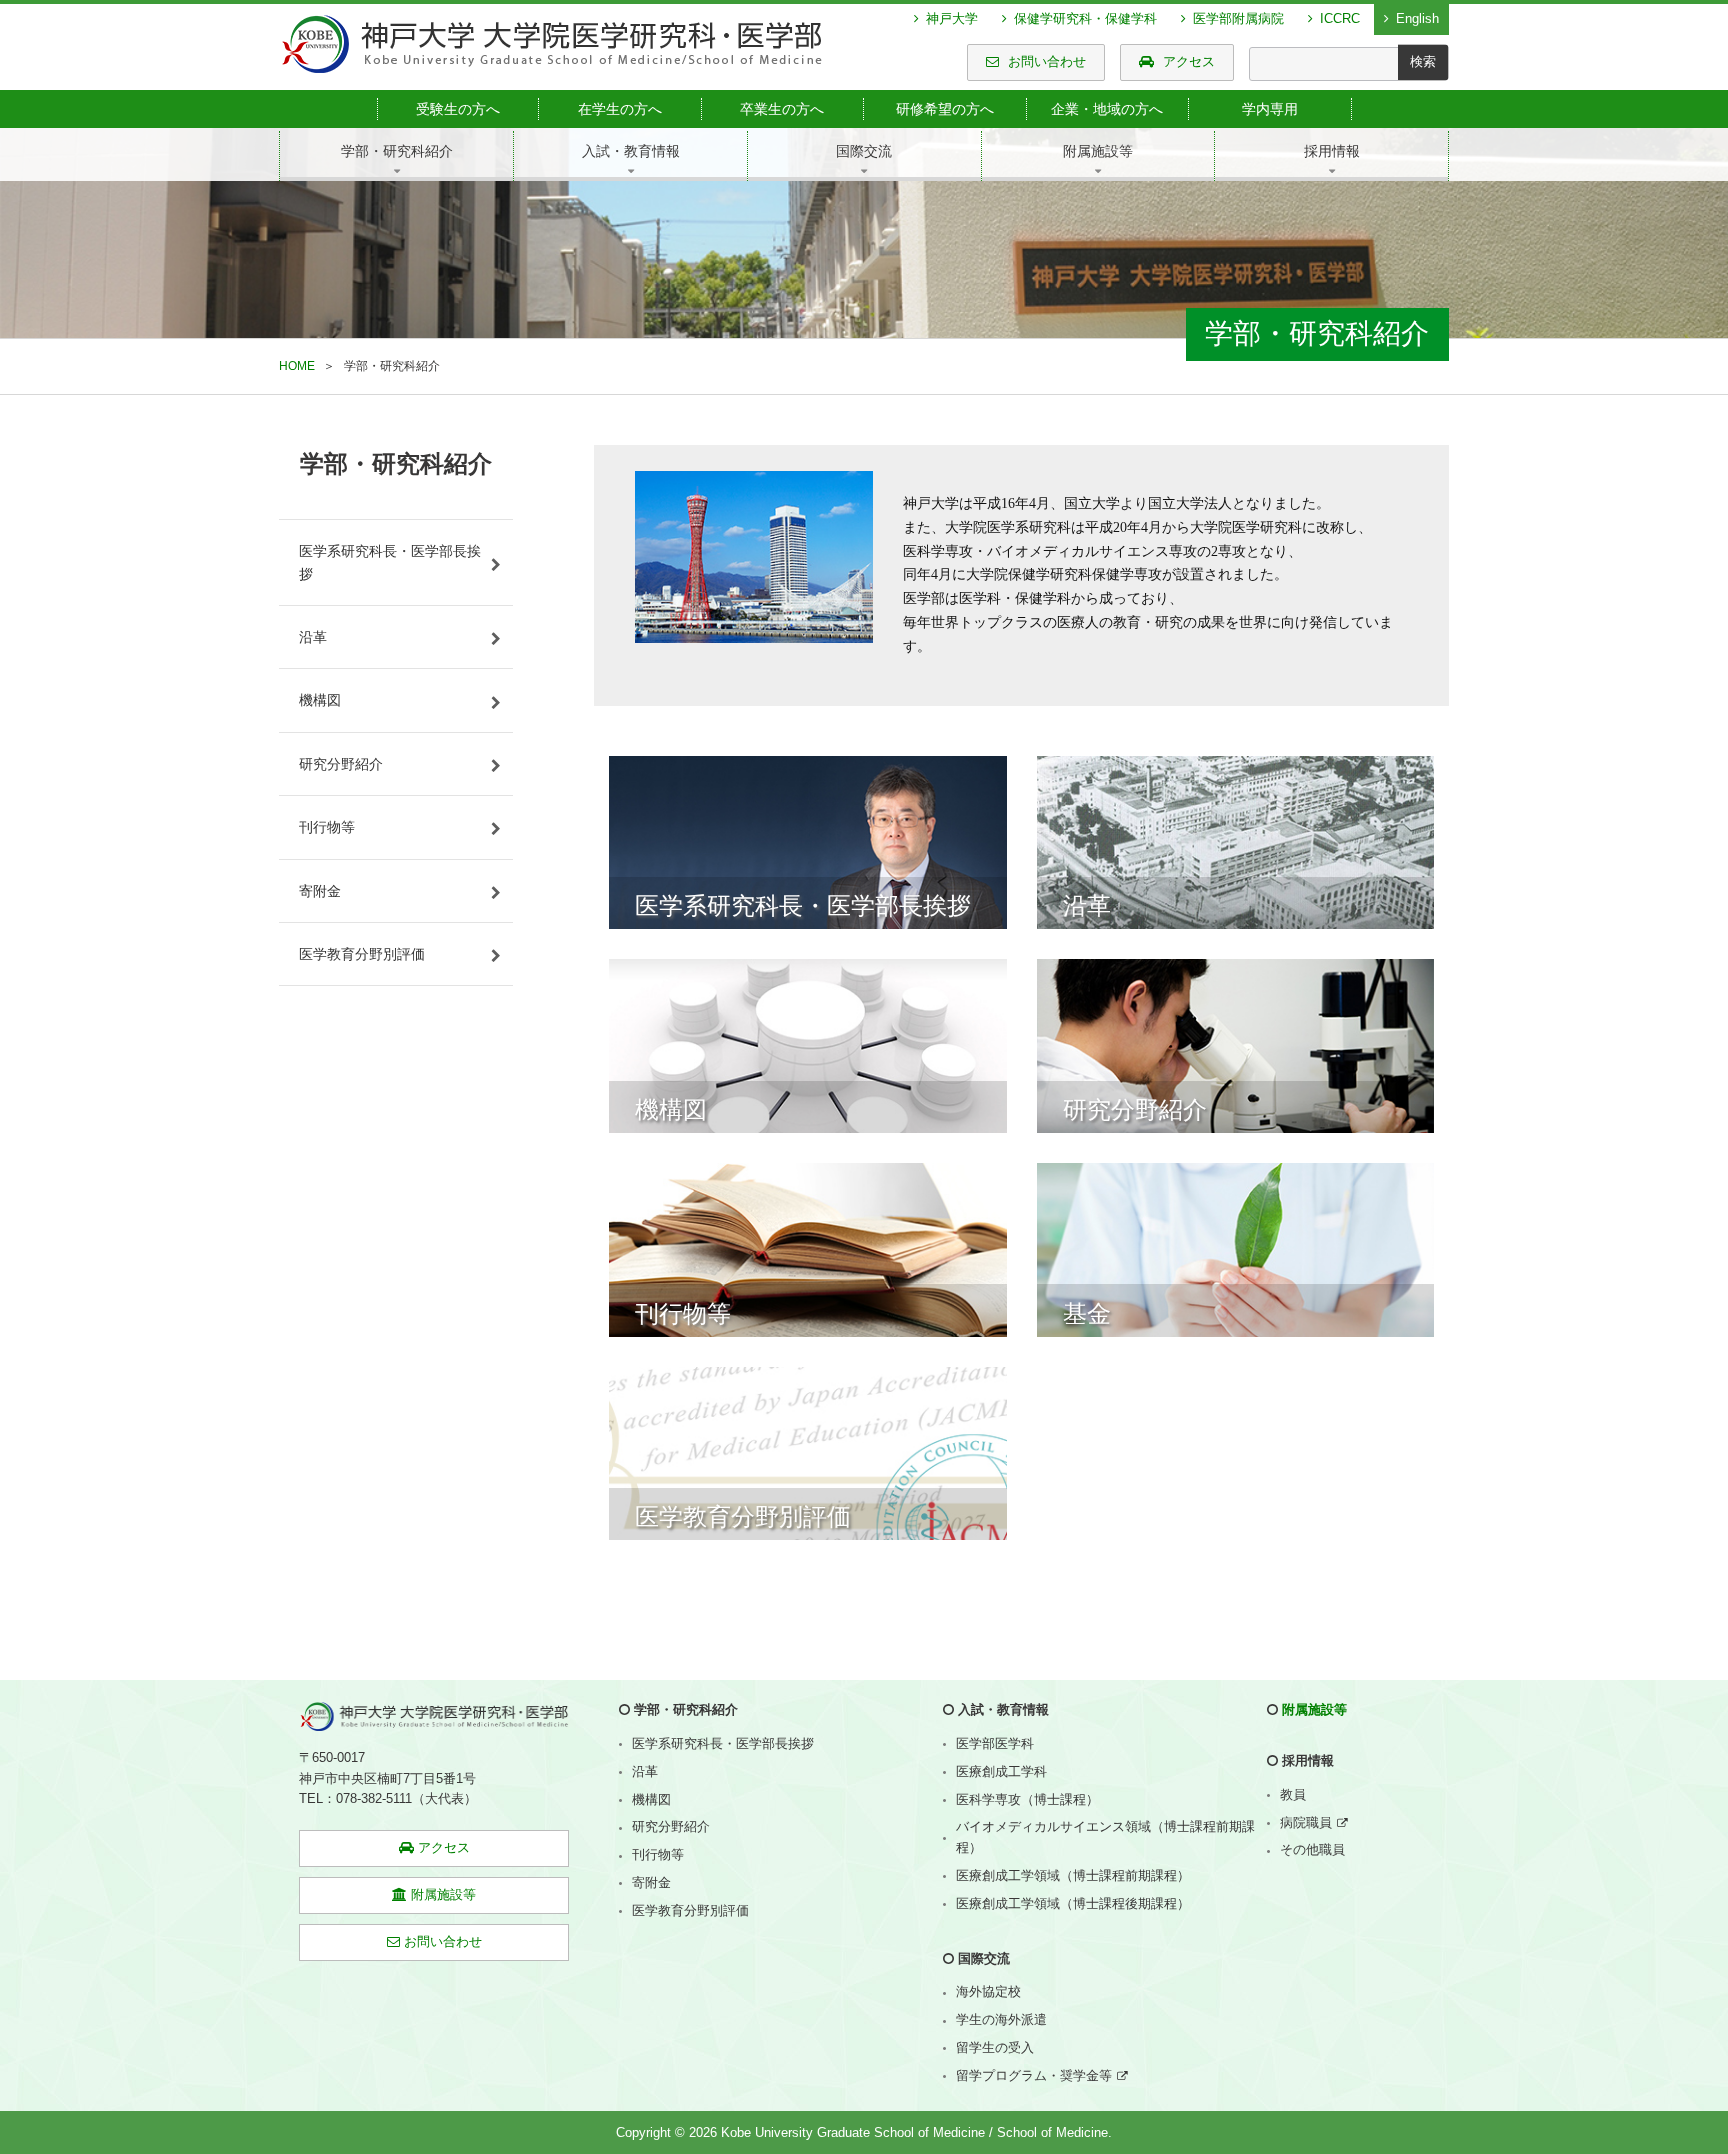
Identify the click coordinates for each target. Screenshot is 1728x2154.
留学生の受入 (995, 2047)
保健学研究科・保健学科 (1083, 18)
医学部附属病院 (1236, 18)
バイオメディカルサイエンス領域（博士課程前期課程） (1105, 1837)
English (1415, 18)
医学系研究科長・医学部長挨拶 (390, 562)
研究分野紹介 (341, 764)
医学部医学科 (995, 1743)
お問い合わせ (1045, 61)
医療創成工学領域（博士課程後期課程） (1073, 1903)
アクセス (1187, 61)
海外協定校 (988, 1991)
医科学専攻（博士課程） (1027, 1799)
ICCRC (1338, 18)
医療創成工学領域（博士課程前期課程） (1073, 1875)
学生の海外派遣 (1001, 2019)
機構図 (320, 700)
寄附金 (320, 891)
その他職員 (1312, 1849)
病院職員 (1306, 1822)
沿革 (313, 637)
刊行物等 (327, 827)
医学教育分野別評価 (362, 954)
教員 (1293, 1794)
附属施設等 (1314, 1709)
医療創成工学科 (1001, 1771)
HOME (297, 366)
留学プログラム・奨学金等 (1034, 2075)
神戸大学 (950, 18)
